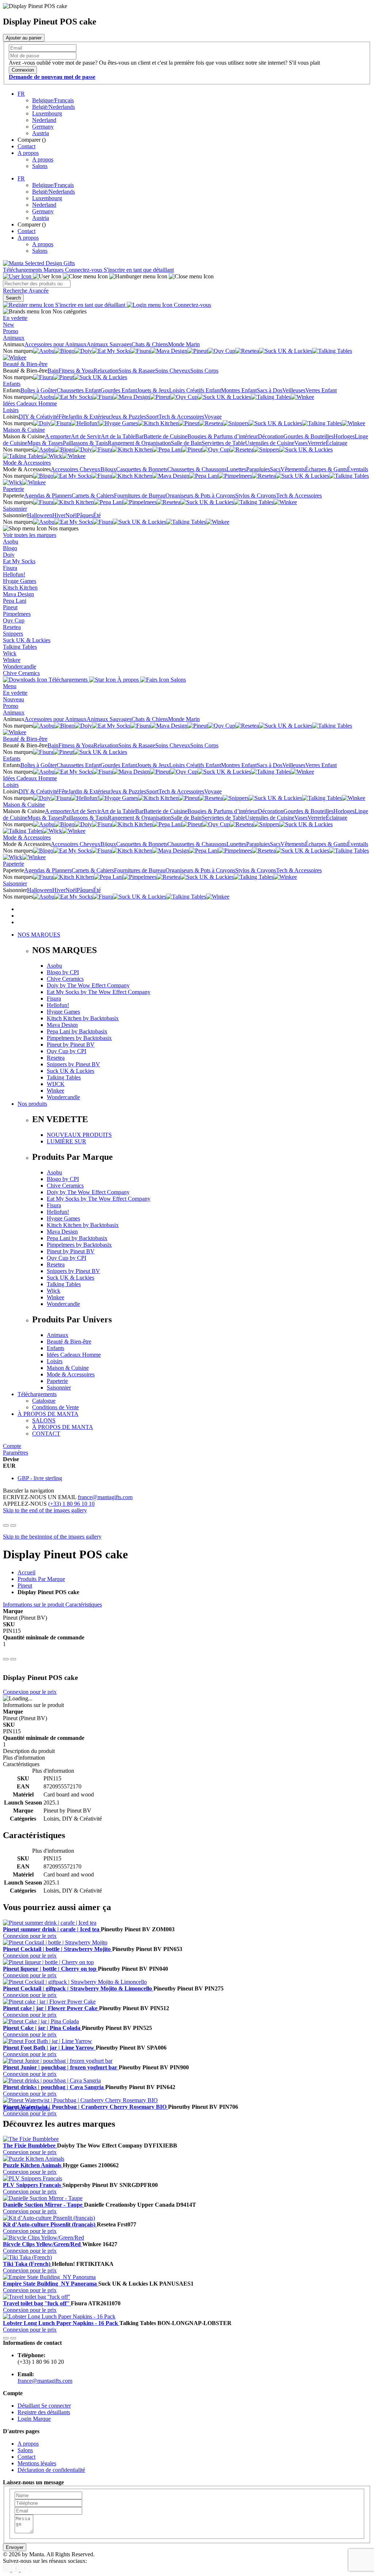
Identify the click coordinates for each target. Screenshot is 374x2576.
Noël (71, 515)
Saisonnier (15, 509)
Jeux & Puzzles (128, 417)
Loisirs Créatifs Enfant (195, 390)
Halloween (40, 515)
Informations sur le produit (34, 1605)
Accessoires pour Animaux (56, 344)
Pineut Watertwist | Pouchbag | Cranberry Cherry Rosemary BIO (85, 2107)
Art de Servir (86, 436)
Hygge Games (20, 581)
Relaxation (106, 371)
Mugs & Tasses (45, 443)
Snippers (13, 634)
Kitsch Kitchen (20, 588)
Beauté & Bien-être (25, 364)
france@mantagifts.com (105, 1497)
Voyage (213, 417)
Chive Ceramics (21, 673)
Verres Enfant (321, 390)
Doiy (9, 555)
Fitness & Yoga (76, 371)
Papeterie (14, 489)
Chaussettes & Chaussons (197, 469)
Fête (63, 417)
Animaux (14, 338)
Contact (26, 146)
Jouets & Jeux (153, 390)
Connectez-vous (84, 270)
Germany (43, 127)
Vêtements (293, 469)
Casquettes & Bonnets (142, 469)
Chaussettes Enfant (79, 390)
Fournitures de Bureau (140, 496)
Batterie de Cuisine (165, 436)
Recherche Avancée (26, 291)
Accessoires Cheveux (76, 469)
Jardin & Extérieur (89, 417)
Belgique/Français (53, 100)
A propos (28, 153)
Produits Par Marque (41, 1579)
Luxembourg (47, 113)
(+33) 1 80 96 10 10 (71, 1504)
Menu (10, 686)
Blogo (10, 548)
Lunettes (236, 469)
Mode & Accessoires (27, 463)
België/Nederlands (54, 107)
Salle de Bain (186, 443)
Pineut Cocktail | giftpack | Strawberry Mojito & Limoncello (78, 1988)
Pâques (85, 515)
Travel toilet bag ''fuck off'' (37, 2303)
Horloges (344, 436)
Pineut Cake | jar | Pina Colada (42, 2028)
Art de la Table (118, 436)
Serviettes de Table (223, 443)
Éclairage (337, 443)
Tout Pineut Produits (26, 2108)
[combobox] (37, 284)
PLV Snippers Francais (33, 2185)
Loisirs (11, 410)
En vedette (15, 318)
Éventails (358, 469)
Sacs (275, 469)
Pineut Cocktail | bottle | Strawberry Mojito (58, 1949)
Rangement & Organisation (139, 443)
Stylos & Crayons (256, 496)
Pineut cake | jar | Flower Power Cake (51, 2008)
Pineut (10, 607)
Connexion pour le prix (30, 1692)
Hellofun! (14, 574)
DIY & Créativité (39, 417)
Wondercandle (20, 666)
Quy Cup (14, 620)
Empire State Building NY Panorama (51, 2284)
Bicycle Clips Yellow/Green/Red (43, 2244)
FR (21, 94)
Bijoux (108, 469)
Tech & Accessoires (181, 417)
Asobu (11, 542)
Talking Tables (20, 647)
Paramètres (16, 1453)
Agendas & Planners (48, 496)
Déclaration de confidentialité (51, 2470)
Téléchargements (23, 270)
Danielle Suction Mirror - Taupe (43, 2205)
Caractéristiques (84, 1605)
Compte (12, 1446)
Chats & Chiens (150, 344)
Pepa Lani (15, 601)
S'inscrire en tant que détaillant (139, 270)
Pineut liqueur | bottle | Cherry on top (50, 1969)
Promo (11, 331)
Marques (54, 270)
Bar (139, 436)
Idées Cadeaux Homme (30, 403)
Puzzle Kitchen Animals (33, 2165)
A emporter (58, 436)
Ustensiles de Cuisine (270, 443)
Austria (41, 133)
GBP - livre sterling (40, 1478)
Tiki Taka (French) (27, 2264)
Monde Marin (184, 344)
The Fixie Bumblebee (30, 2146)
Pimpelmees (17, 614)
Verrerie (317, 443)
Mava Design (18, 594)
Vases (301, 443)
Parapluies (258, 469)
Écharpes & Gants (326, 469)
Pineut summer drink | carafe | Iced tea (52, 1929)
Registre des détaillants (44, 2412)
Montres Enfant (239, 390)
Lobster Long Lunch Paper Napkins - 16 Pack (61, 2323)
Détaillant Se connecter (44, 2406)
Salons (40, 166)
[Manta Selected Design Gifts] (39, 263)
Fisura (10, 568)
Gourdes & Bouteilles (308, 436)
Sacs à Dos (270, 390)
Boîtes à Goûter (39, 390)
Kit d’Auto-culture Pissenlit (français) (50, 2224)
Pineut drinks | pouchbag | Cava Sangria (54, 2087)
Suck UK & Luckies (27, 640)
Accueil (26, 1572)
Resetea (12, 627)
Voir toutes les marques (30, 535)
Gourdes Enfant (119, 390)
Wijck (10, 653)
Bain (53, 371)
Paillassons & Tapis (85, 443)
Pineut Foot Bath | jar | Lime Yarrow (49, 2048)
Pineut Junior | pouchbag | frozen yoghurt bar (61, 2067)
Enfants (12, 384)
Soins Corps (204, 371)
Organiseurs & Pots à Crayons (200, 496)
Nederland (44, 120)
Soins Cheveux (173, 371)
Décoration (271, 436)
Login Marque (34, 2419)
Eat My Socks (19, 561)
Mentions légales (37, 2463)
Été (97, 515)
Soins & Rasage (137, 371)
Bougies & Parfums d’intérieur (223, 436)
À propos (128, 680)
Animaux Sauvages (109, 344)
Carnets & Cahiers (93, 496)
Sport (152, 417)
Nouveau (14, 699)
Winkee (12, 660)
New (9, 325)
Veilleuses (294, 390)
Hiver (59, 515)
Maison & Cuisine (24, 430)
